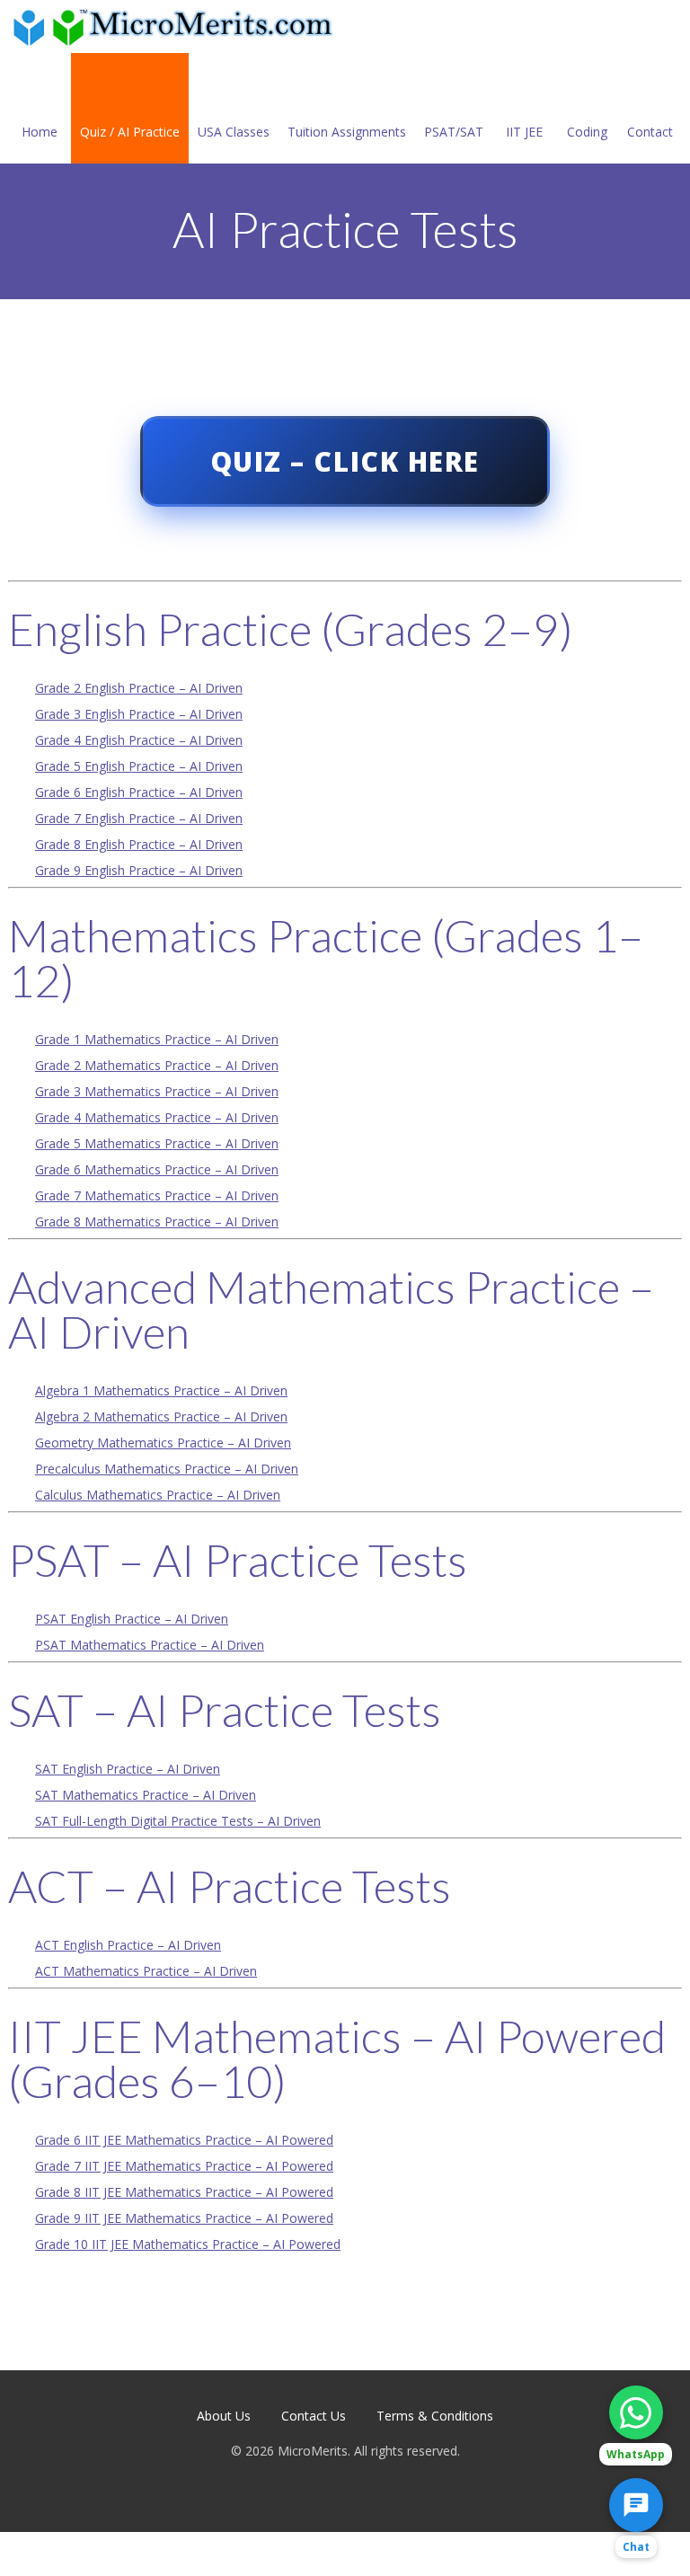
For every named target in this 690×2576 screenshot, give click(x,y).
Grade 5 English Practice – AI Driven (139, 766)
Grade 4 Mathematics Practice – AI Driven (157, 1117)
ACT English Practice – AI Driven (128, 1945)
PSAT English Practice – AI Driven (132, 1619)
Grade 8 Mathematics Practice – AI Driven (157, 1222)
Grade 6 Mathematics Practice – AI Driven (157, 1169)
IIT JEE (524, 132)
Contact (650, 132)
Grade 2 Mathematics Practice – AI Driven (157, 1065)
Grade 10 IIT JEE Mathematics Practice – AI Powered (188, 2244)
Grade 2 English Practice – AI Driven (139, 688)
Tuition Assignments (347, 132)
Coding (587, 132)
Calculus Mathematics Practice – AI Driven (158, 1495)
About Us (224, 2416)
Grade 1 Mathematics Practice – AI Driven (157, 1039)
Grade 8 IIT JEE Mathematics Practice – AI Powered (184, 2192)
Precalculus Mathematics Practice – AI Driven (167, 1469)
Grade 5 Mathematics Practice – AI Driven (157, 1143)
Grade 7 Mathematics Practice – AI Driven (157, 1195)
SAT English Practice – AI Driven (128, 1769)
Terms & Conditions (435, 2416)
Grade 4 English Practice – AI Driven (139, 740)
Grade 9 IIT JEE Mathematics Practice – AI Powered (184, 2218)
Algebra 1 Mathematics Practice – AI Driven (161, 1390)
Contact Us (314, 2416)
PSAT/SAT (454, 132)
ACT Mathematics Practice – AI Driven (146, 1971)
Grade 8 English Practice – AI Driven (139, 844)
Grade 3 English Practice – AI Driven (139, 714)
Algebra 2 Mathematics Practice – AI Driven (161, 1416)
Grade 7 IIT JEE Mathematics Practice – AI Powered (184, 2166)
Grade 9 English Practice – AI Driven (139, 870)
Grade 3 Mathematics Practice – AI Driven (157, 1091)
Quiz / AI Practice (130, 132)
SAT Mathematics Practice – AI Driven (146, 1795)
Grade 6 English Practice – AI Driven (139, 792)
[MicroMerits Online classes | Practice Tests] (176, 27)
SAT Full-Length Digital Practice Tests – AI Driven (178, 1821)
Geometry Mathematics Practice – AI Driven (163, 1443)
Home (40, 132)
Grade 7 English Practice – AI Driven (139, 818)
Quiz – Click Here (345, 461)
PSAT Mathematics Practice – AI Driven (150, 1645)
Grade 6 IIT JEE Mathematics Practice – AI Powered (184, 2140)
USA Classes (234, 132)
